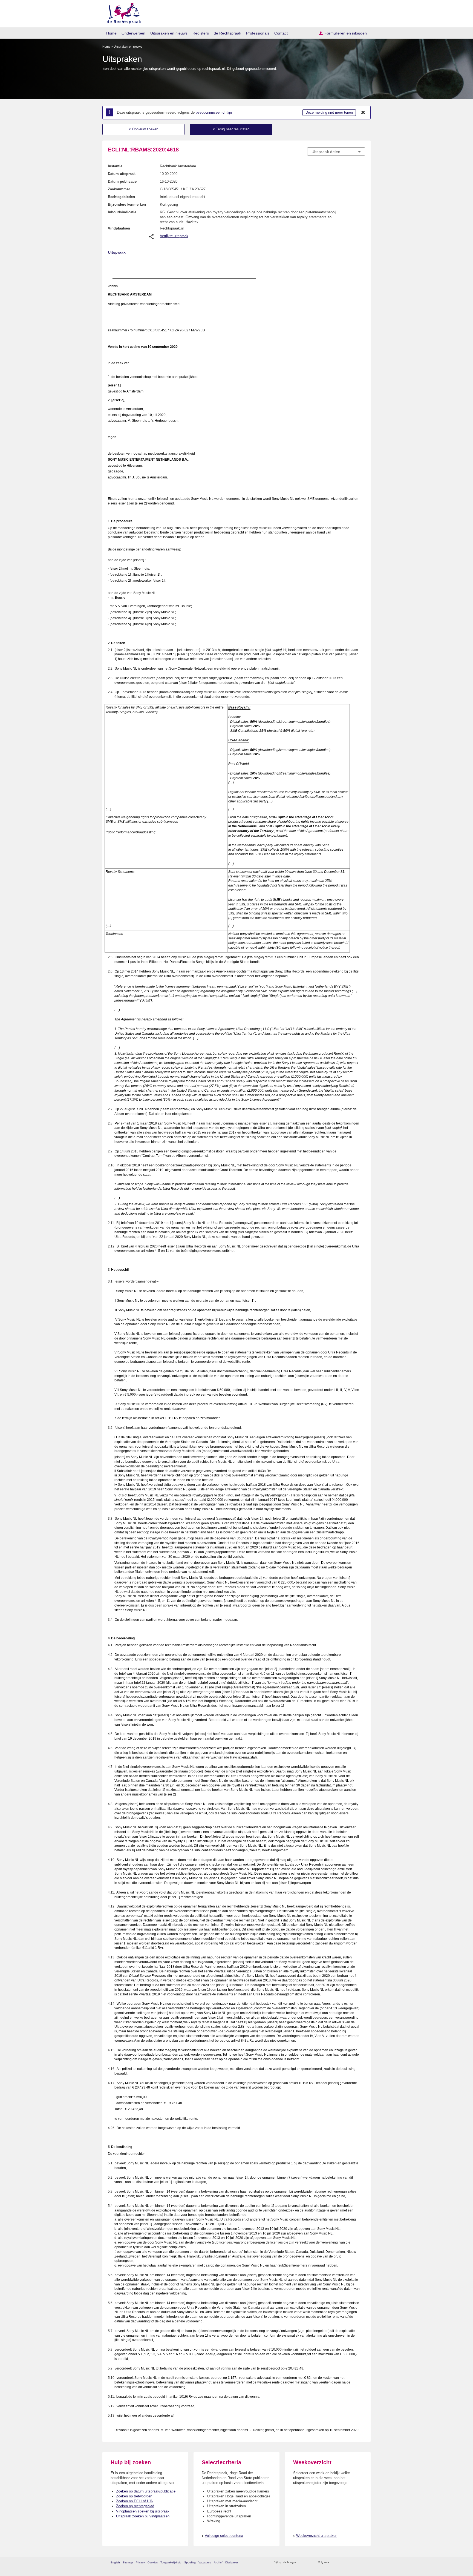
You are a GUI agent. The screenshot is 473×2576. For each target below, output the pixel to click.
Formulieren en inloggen (346, 33)
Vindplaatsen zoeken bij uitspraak (143, 2511)
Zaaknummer (119, 189)
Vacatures (205, 2562)
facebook (341, 2562)
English (115, 2562)
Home (111, 33)
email (308, 2562)
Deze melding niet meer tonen (329, 112)
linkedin (355, 2562)
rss (301, 2562)
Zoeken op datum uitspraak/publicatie (146, 2491)
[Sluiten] (363, 113)
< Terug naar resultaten (231, 129)
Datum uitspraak (122, 174)
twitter (334, 2562)
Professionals (258, 33)
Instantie (115, 166)
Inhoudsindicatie (122, 212)
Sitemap (128, 2562)
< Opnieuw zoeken (143, 129)
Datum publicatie (122, 181)
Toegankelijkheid (171, 2562)
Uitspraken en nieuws (169, 33)
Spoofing (190, 2562)
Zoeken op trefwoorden (134, 2496)
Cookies (153, 2562)
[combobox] (336, 151)
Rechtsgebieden (121, 197)
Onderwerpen (133, 33)
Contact (281, 33)
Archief (218, 2562)
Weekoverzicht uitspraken (317, 2536)
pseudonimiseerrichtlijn (214, 112)
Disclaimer (232, 2562)
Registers (201, 33)
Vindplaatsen (119, 228)
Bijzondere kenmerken (127, 204)
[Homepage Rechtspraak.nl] (122, 12)
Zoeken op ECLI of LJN (135, 2501)
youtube (362, 2562)
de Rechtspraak (227, 33)
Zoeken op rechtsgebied (135, 2506)
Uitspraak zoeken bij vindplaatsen (143, 2516)
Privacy (140, 2562)
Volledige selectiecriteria (224, 2536)
